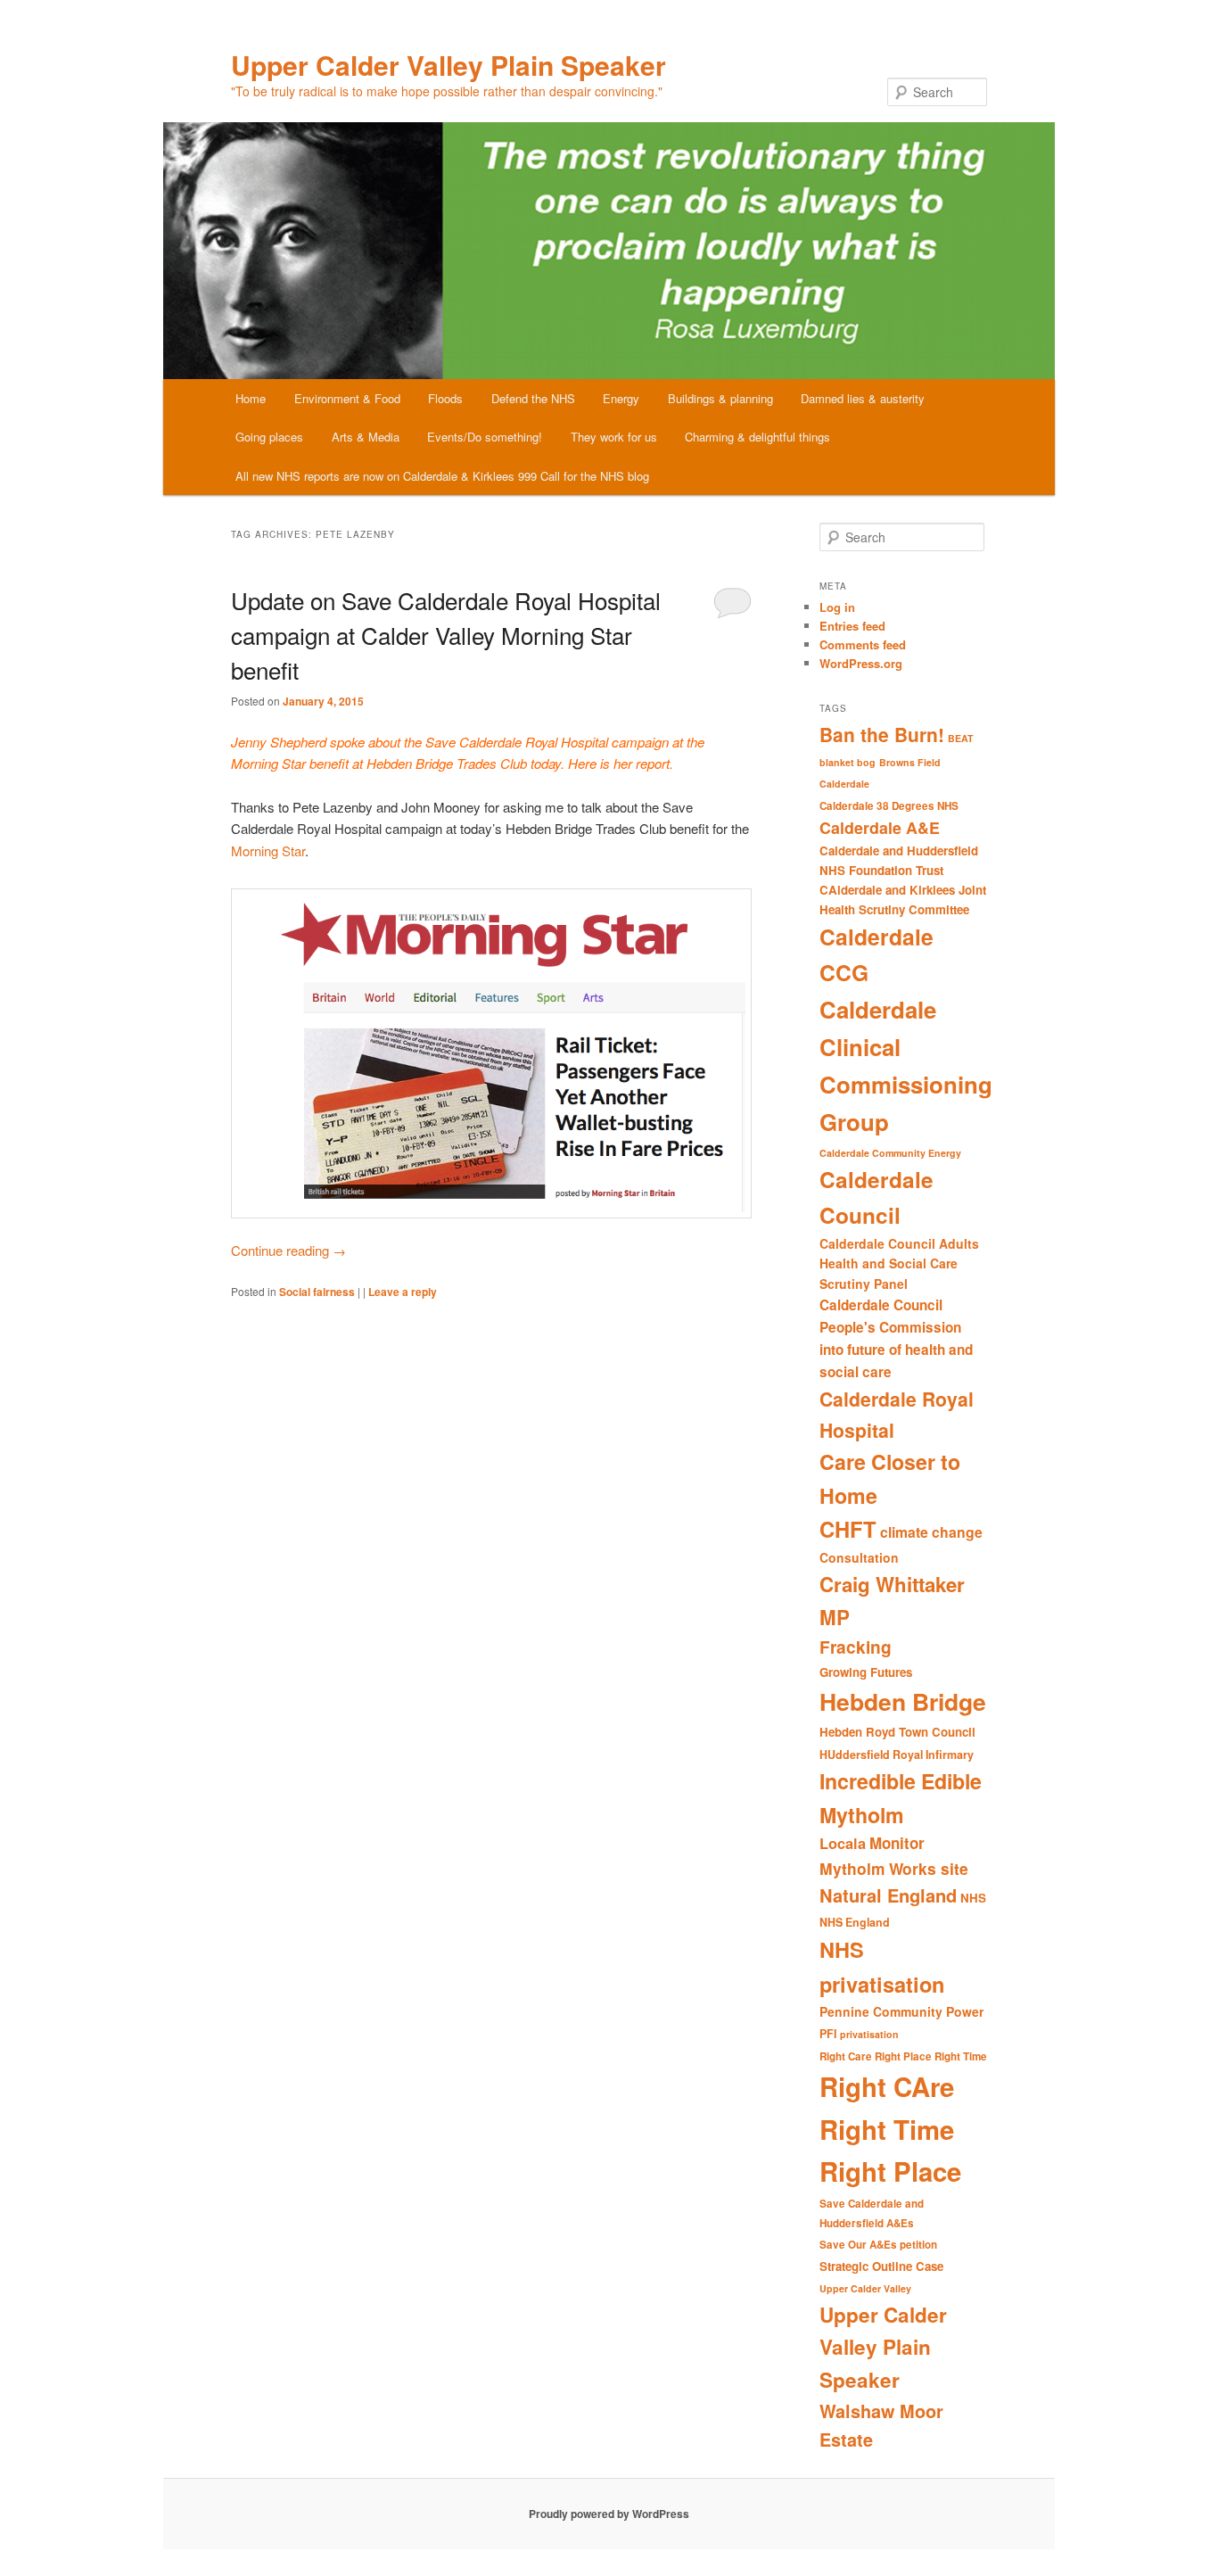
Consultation (859, 1557)
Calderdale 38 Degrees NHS (889, 806)
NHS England (855, 1922)
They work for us (614, 437)
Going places (269, 437)
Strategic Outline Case (881, 2266)
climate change (931, 1532)
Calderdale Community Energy (890, 1153)
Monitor (897, 1843)
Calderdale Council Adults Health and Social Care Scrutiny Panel (899, 1263)
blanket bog (848, 762)
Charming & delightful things (757, 437)
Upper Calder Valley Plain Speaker (449, 65)
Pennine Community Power (901, 2011)
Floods (445, 398)
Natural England (888, 1895)
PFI (828, 2034)
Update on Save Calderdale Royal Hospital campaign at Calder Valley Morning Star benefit (446, 635)
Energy (621, 398)
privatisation (869, 2034)
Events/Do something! (485, 437)
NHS (973, 1898)
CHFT (848, 1529)
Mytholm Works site (894, 1868)
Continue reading (288, 1250)
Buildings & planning (720, 398)
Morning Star (268, 850)
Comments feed (863, 644)
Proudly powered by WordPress (609, 2514)
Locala (843, 1843)
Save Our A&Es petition (878, 2245)
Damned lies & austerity (863, 398)
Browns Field (910, 762)
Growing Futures (866, 1672)
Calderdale (844, 784)
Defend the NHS (533, 398)
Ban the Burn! (882, 734)
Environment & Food (347, 398)
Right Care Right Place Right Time (903, 2056)
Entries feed (852, 626)
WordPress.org (861, 663)
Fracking (856, 1647)
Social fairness (317, 1292)
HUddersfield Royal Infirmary (897, 1754)
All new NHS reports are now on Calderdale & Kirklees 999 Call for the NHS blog (442, 476)
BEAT (961, 738)
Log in (837, 607)
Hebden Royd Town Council (897, 1732)
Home (251, 398)
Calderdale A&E (880, 827)
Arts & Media (366, 437)
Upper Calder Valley (865, 2288)
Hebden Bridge (903, 1701)
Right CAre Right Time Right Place (890, 2129)
